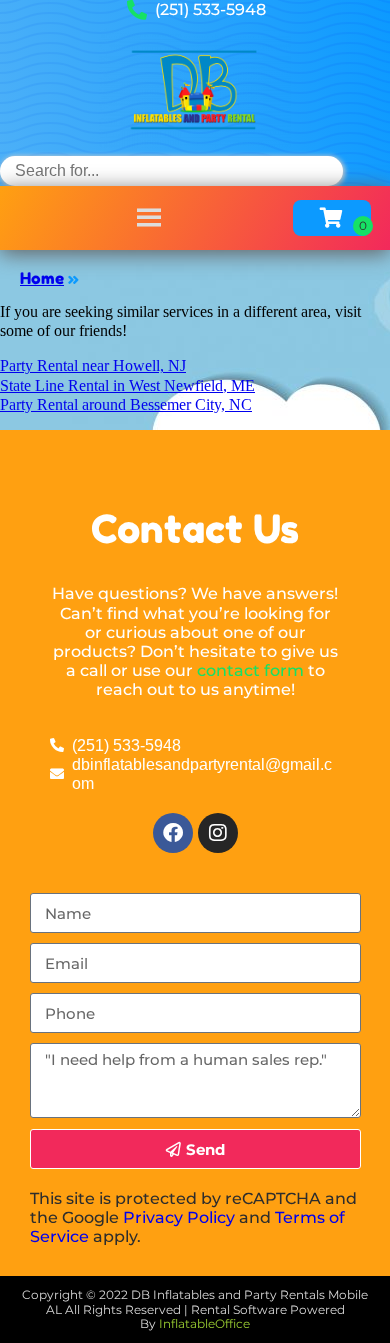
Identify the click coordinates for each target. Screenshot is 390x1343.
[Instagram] (218, 833)
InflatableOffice (204, 1323)
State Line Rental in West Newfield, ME (127, 385)
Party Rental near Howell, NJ (93, 365)
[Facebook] (173, 833)
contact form (250, 670)
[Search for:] (171, 170)
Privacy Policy (179, 1217)
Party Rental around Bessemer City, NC (126, 404)
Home (42, 278)
